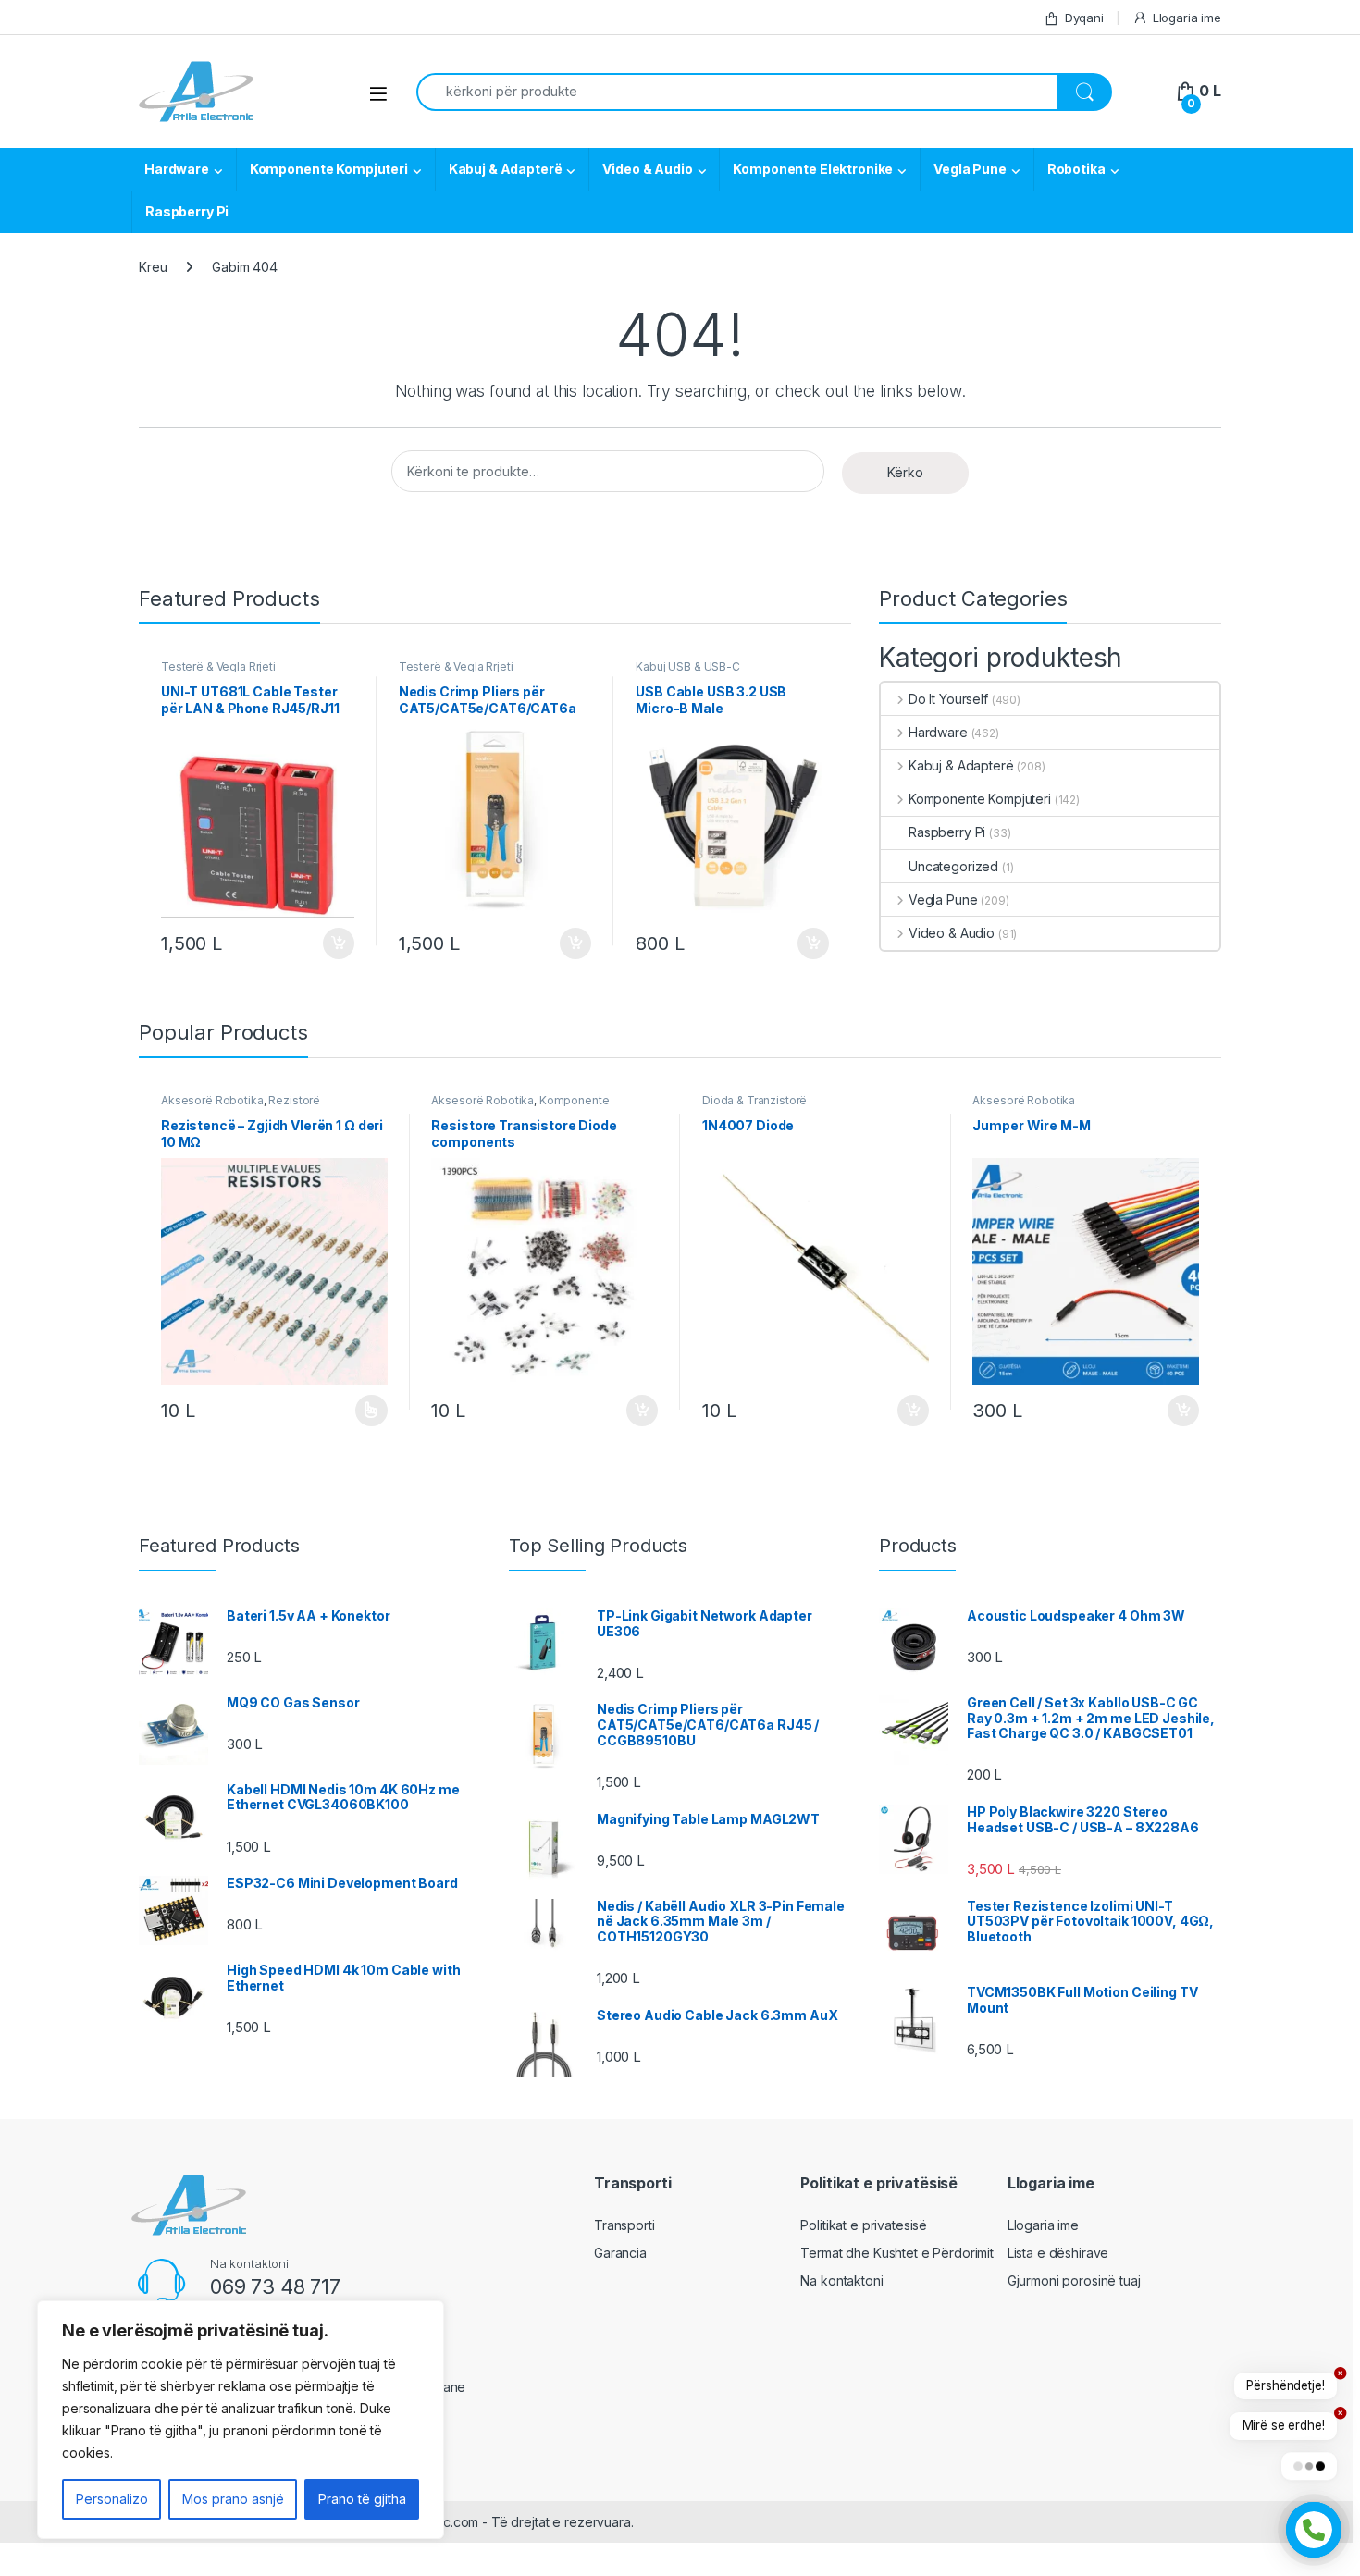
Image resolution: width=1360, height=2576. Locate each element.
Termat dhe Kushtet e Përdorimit (897, 2253)
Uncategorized (953, 866)
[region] (241, 2420)
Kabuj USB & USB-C (688, 666)
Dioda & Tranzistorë (754, 1100)
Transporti (624, 2225)
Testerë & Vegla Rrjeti (218, 666)
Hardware (177, 169)
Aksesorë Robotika (212, 1100)
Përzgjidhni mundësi (353, 1411)
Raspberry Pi (187, 211)
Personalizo (112, 2499)
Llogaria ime (1187, 18)
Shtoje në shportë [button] (331, 943)
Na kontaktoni (841, 2280)
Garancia (620, 2253)
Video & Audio (647, 169)
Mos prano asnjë (233, 2499)
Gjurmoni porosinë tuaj (1074, 2280)
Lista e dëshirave (1058, 2253)
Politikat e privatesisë (864, 2225)
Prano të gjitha (362, 2499)
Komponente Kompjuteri (329, 169)
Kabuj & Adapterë (506, 169)
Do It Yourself (948, 699)
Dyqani (1084, 18)
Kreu (153, 267)
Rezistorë (294, 1100)
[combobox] (737, 92)
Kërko (905, 472)
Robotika (1076, 169)
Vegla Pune (970, 169)
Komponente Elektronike (813, 169)
